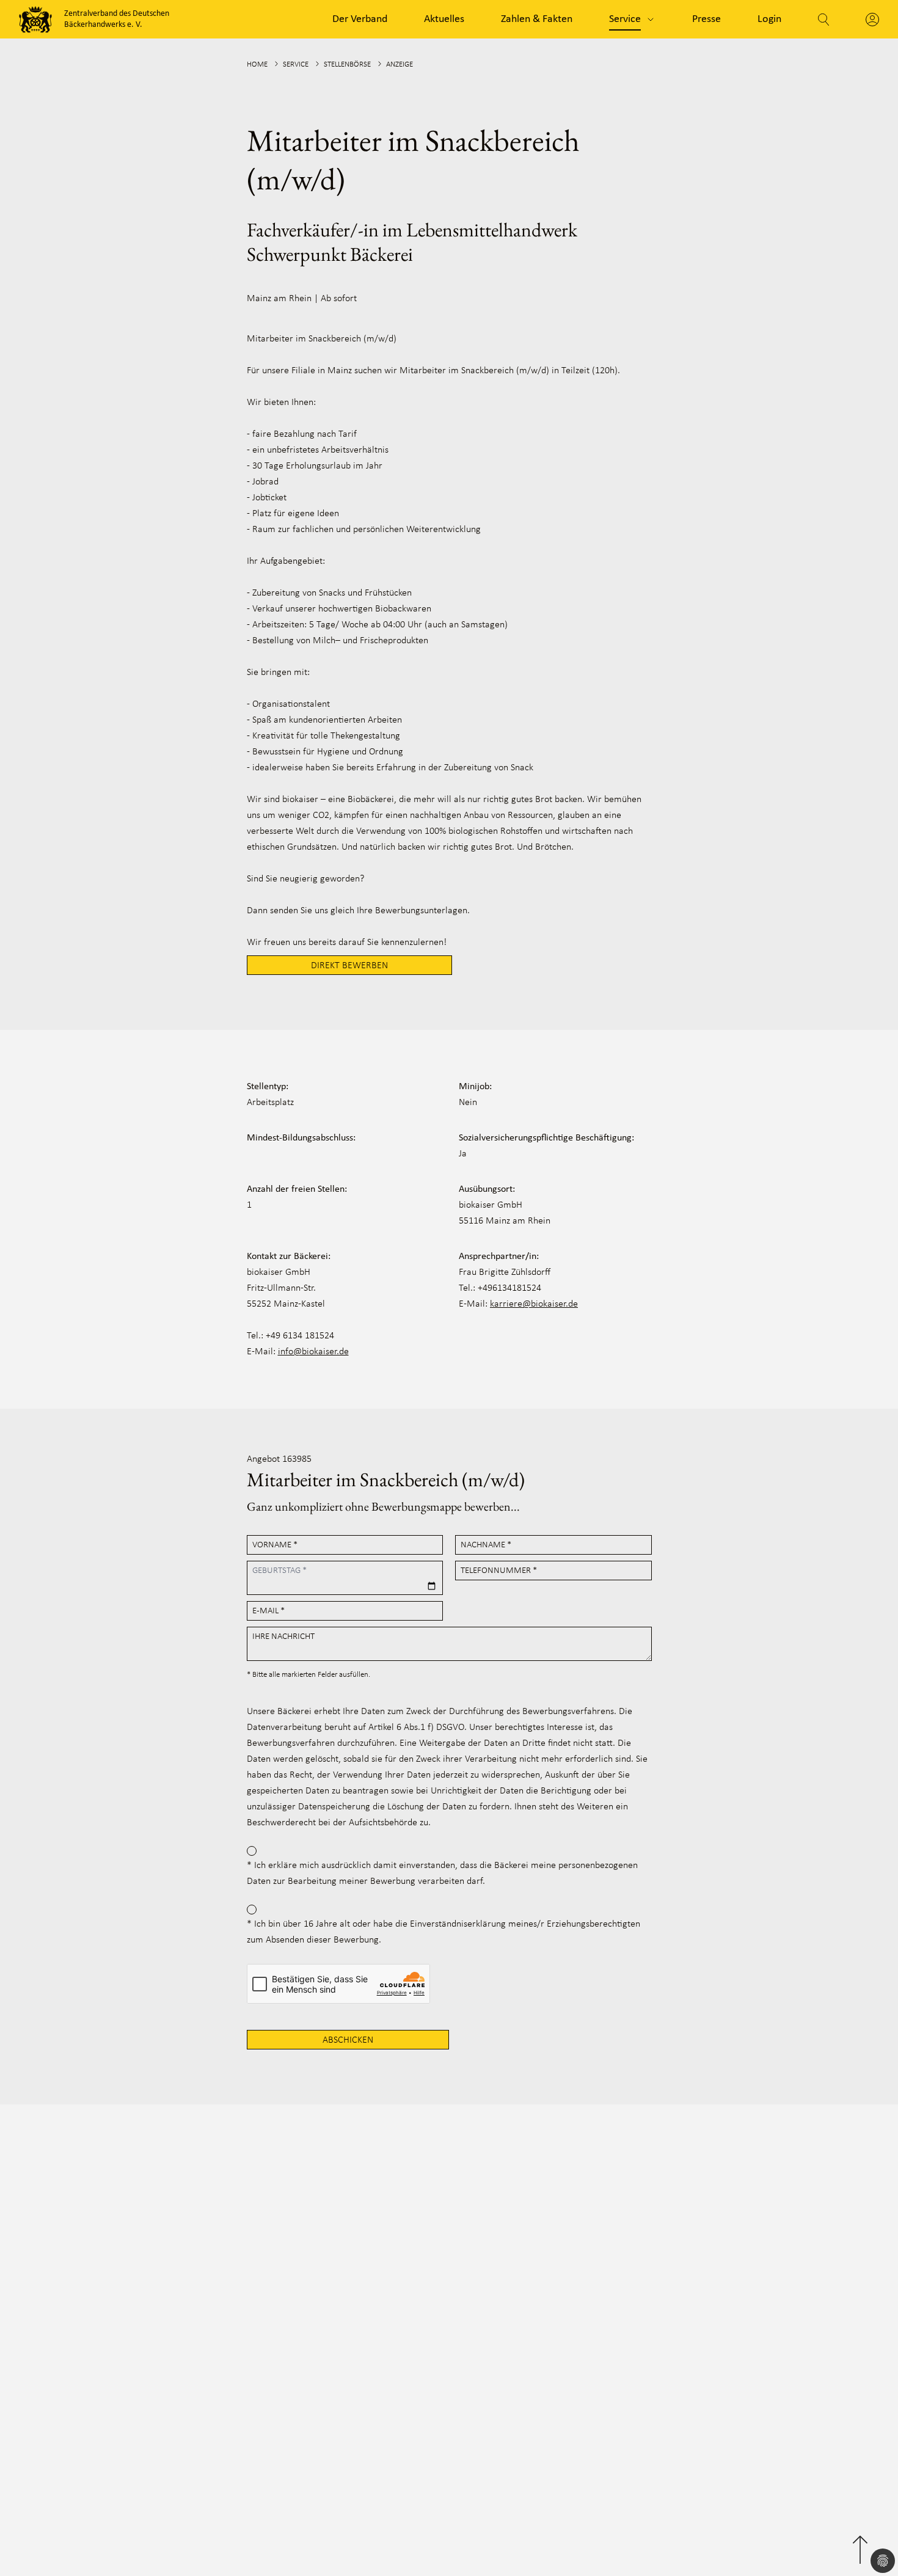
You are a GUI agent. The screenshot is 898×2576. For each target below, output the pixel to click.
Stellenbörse (347, 64)
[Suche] (823, 20)
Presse (706, 19)
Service (625, 19)
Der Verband (360, 19)
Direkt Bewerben (349, 966)
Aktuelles (444, 19)
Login (769, 19)
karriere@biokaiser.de (534, 1304)
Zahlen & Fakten (537, 19)
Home (257, 64)
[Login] (872, 20)
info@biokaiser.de (313, 1352)
